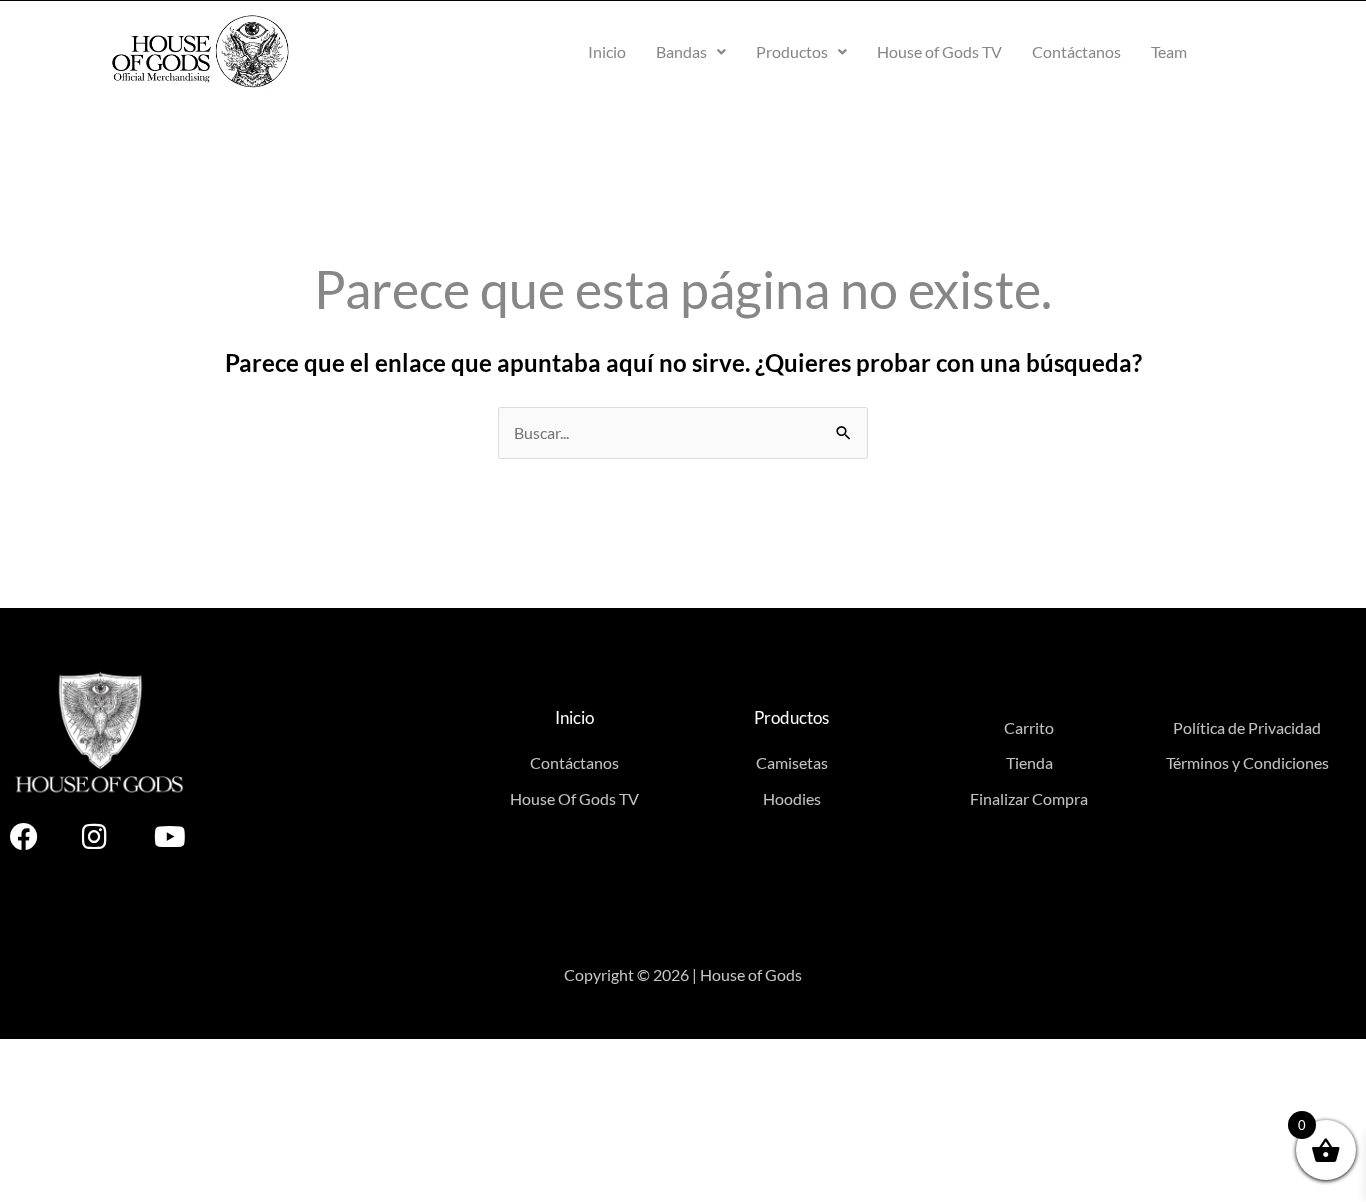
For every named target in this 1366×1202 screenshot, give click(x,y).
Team (1169, 51)
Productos (792, 51)
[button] (691, 52)
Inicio (607, 51)
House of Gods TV (939, 51)
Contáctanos (1076, 51)
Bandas (681, 51)
